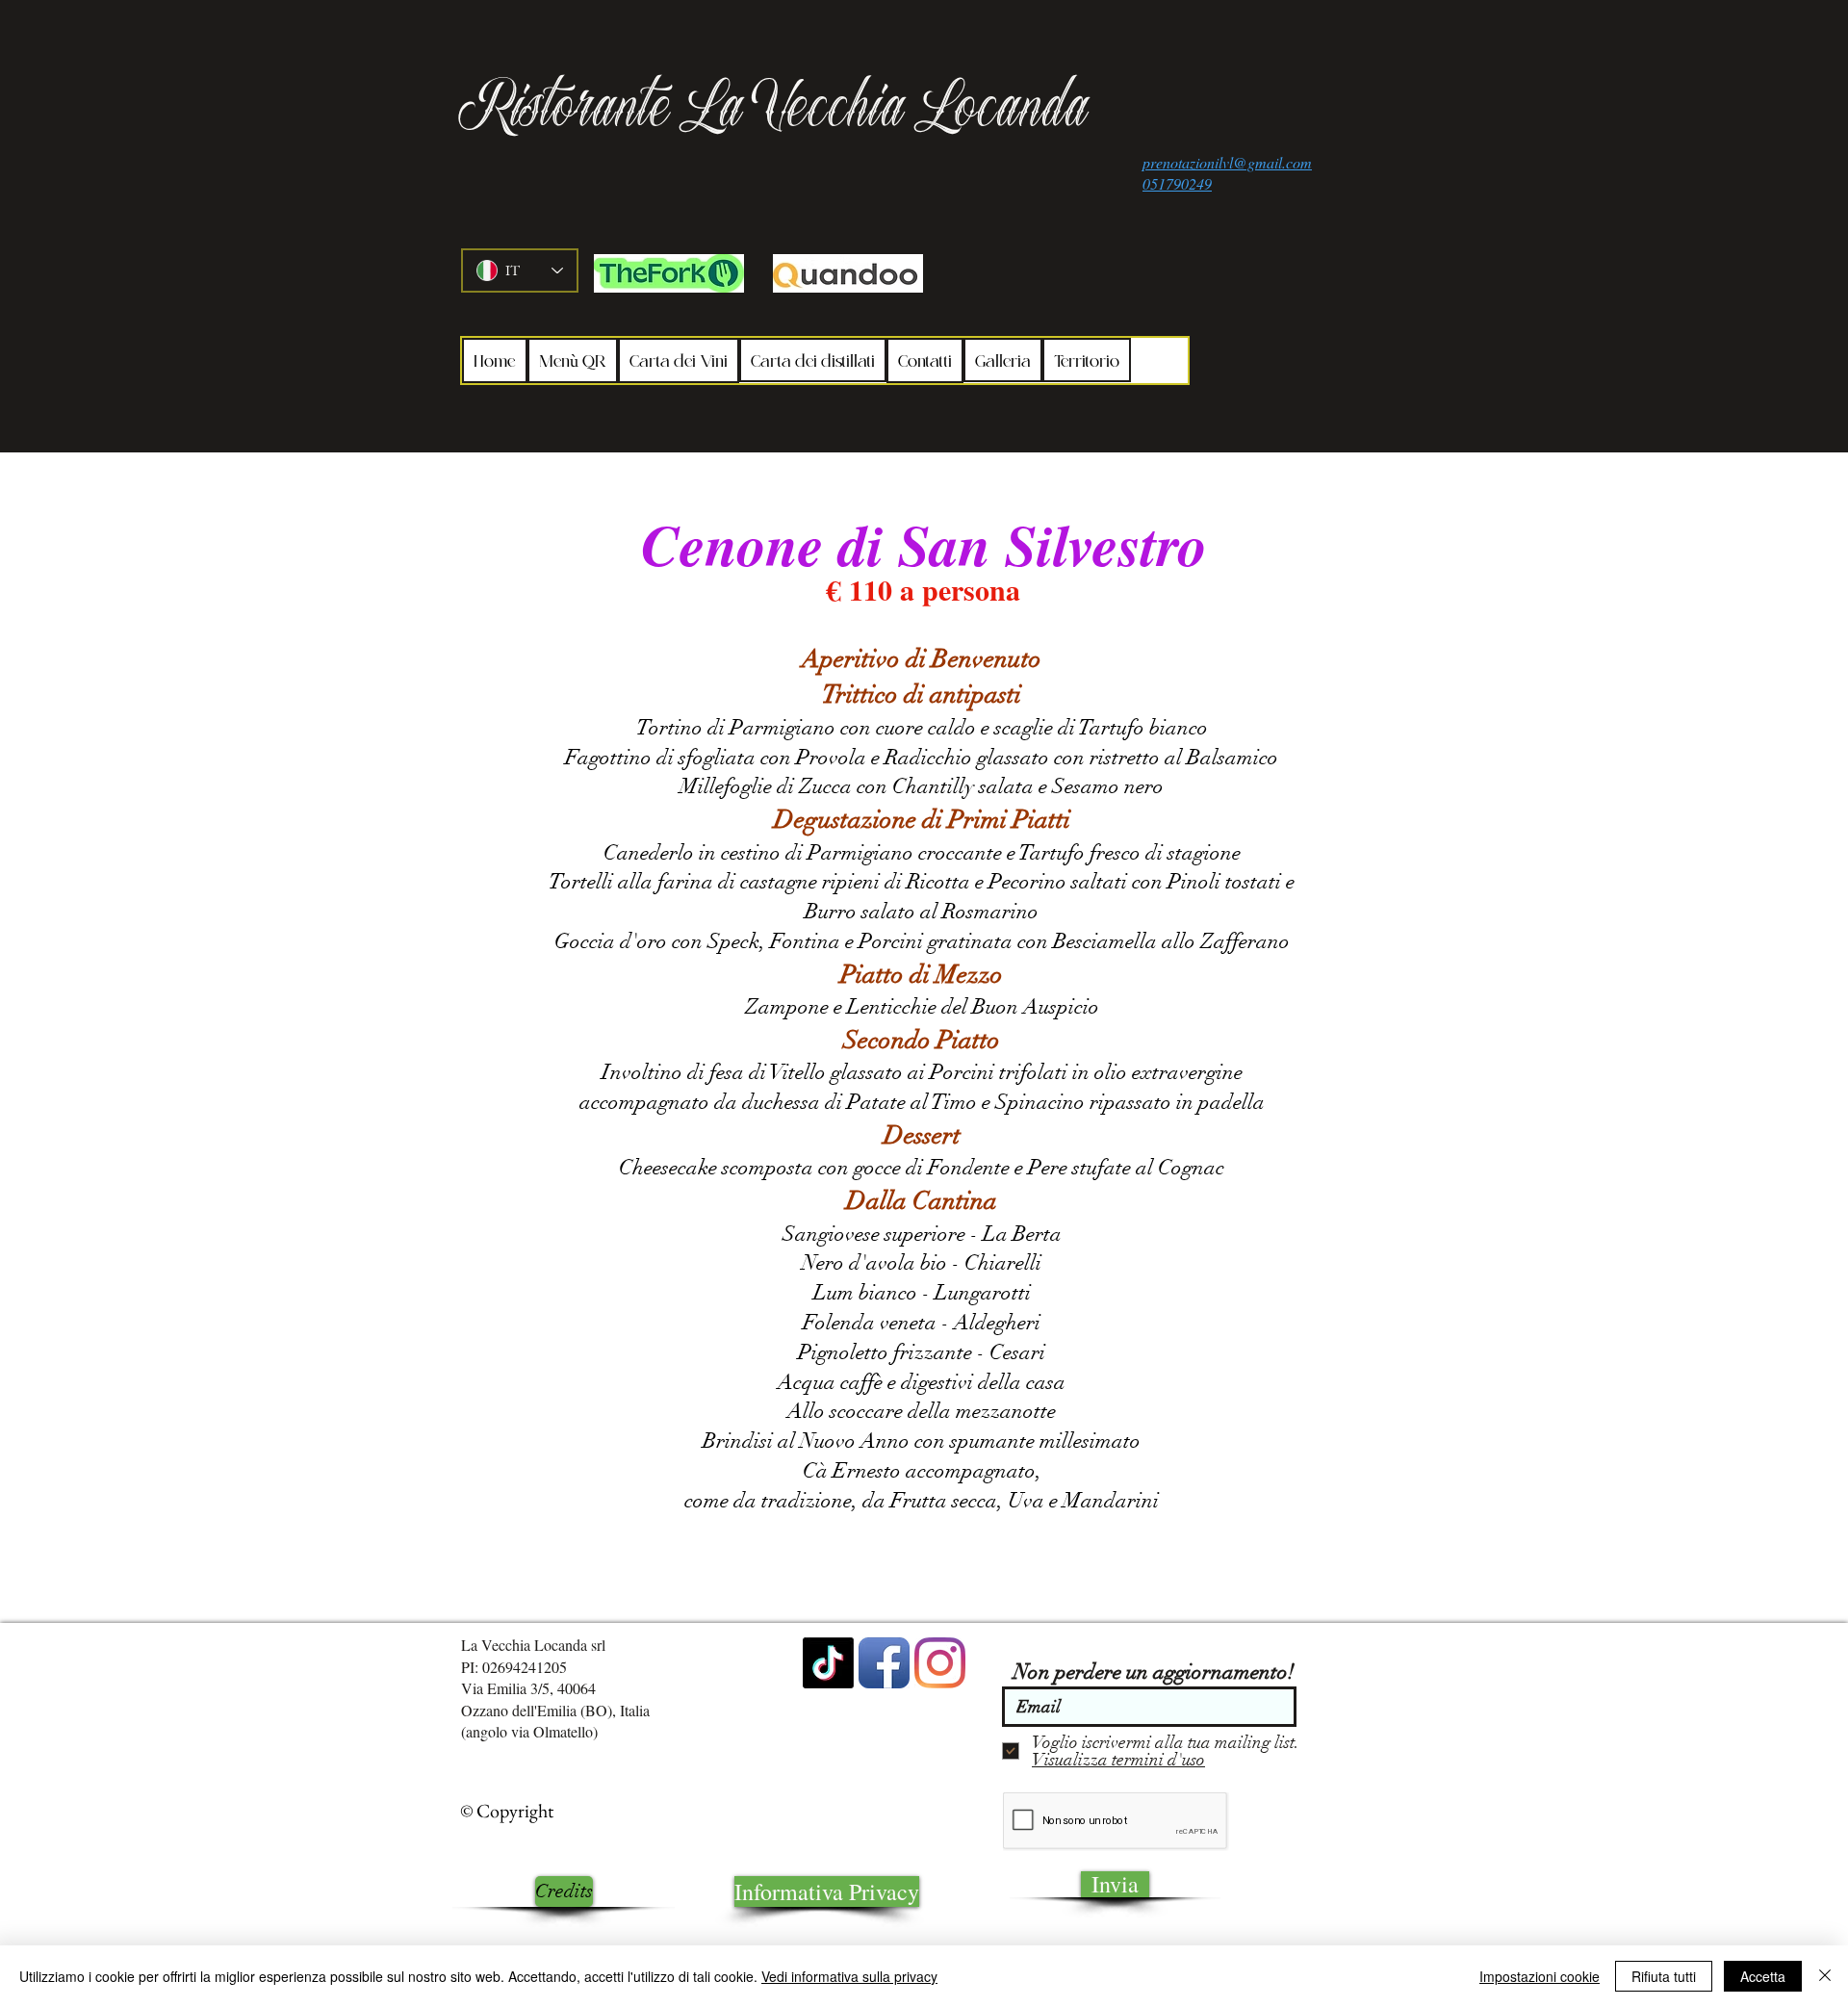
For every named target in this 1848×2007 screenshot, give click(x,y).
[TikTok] (828, 1663)
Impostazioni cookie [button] (1540, 1976)
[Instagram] (940, 1663)
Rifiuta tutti (1664, 1976)
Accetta (1763, 1976)
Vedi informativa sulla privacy (849, 1976)
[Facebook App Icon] (884, 1663)
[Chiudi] (1825, 1976)
